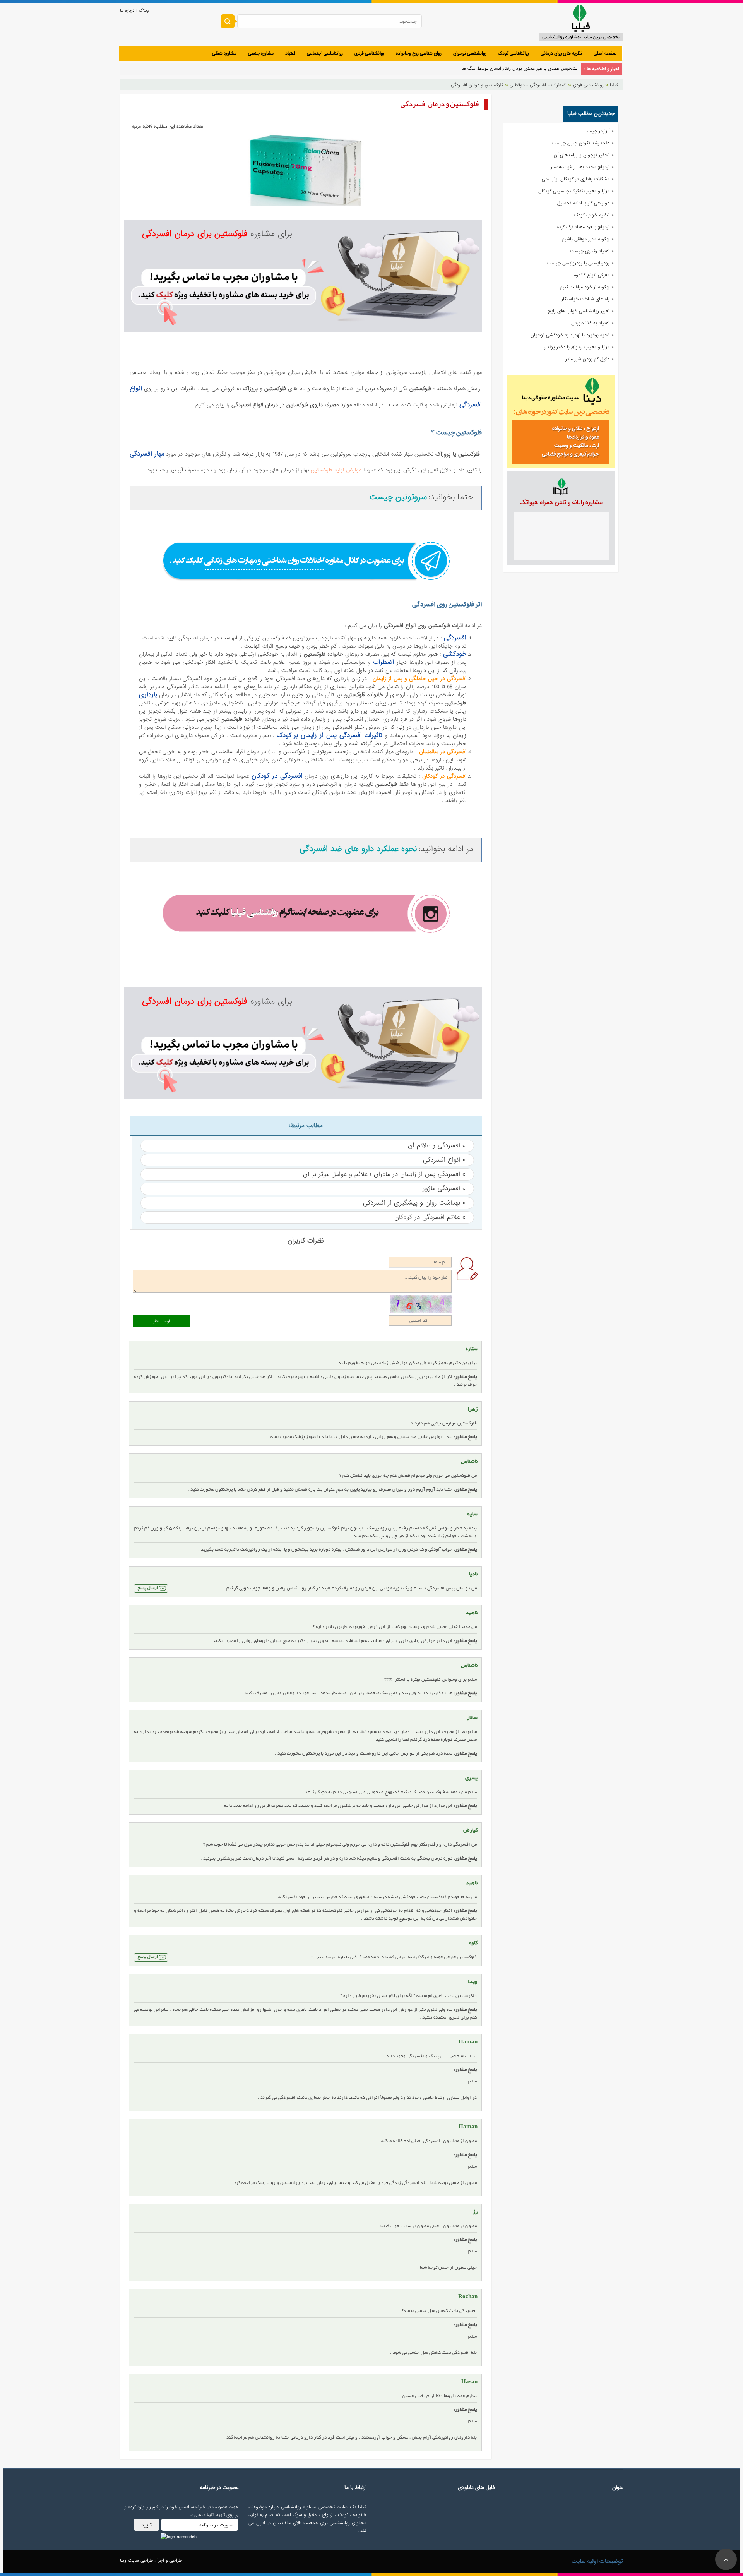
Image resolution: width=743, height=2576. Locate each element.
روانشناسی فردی (369, 53)
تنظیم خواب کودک (592, 215)
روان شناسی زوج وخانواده (419, 53)
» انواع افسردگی (444, 1160)
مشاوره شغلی (224, 53)
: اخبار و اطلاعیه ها (602, 69)
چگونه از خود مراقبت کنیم (585, 287)
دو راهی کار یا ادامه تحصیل (583, 203)
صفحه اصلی (605, 53)
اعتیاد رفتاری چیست (590, 251)
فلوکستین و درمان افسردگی (477, 85)
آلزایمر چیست (597, 131)
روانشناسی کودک (514, 53)
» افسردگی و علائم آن (437, 1146)
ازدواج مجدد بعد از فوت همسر (580, 167)
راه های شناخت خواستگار (585, 299)
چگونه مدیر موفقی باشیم (586, 239)
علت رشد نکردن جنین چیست (581, 143)
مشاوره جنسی (261, 53)
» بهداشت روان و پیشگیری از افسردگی (414, 1203)
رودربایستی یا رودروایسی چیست (578, 263)
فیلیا (614, 85)
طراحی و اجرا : (167, 2561)
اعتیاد (290, 53)
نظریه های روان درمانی (561, 53)
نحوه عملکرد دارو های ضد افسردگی (358, 849)
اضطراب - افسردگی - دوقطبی (538, 85)
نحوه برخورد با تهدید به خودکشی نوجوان (570, 335)
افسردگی (455, 638)
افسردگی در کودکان (277, 776)
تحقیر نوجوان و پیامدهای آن (582, 155)
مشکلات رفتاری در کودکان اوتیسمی (576, 179)
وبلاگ (143, 10)
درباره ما (127, 10)
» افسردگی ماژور (444, 1189)
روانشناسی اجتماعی (325, 53)
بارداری (148, 695)
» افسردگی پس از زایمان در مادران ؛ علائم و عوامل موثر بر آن (384, 1174)
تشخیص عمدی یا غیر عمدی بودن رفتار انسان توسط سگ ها (520, 69)
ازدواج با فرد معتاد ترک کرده (583, 227)
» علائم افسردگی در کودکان (430, 1217)
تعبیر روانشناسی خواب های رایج (579, 311)
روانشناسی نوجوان (470, 53)
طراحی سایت (140, 2561)
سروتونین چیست (398, 497)
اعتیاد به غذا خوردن (590, 323)
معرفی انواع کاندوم (591, 275)
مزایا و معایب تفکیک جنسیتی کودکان (574, 191)
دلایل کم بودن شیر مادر (587, 359)
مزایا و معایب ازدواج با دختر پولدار (577, 347)
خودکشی (455, 654)
